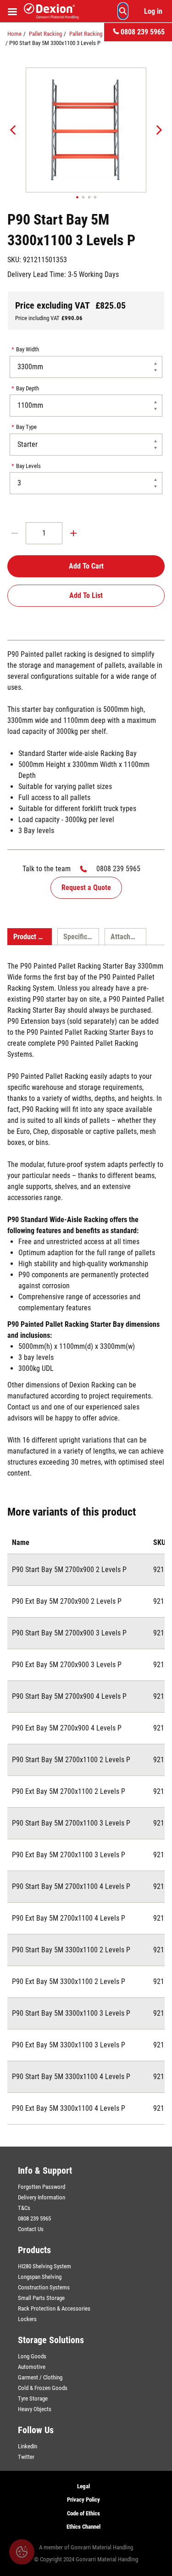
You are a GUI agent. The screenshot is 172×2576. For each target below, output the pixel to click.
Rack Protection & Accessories (54, 2308)
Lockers (27, 2319)
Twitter (26, 2457)
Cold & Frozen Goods (43, 2388)
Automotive (32, 2367)
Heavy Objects (35, 2409)
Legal (83, 2486)
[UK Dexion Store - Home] (51, 11)
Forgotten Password (42, 2187)
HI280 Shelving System (44, 2266)
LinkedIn (28, 2446)
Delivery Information (42, 2197)
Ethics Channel (83, 2527)
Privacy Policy (83, 2500)
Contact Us (31, 2229)
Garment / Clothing (40, 2377)
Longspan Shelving (40, 2277)
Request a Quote (86, 888)
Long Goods (32, 2356)
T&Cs (24, 2208)
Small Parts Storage (41, 2298)
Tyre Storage (33, 2398)
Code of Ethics (83, 2513)
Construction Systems (44, 2287)
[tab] (30, 937)
